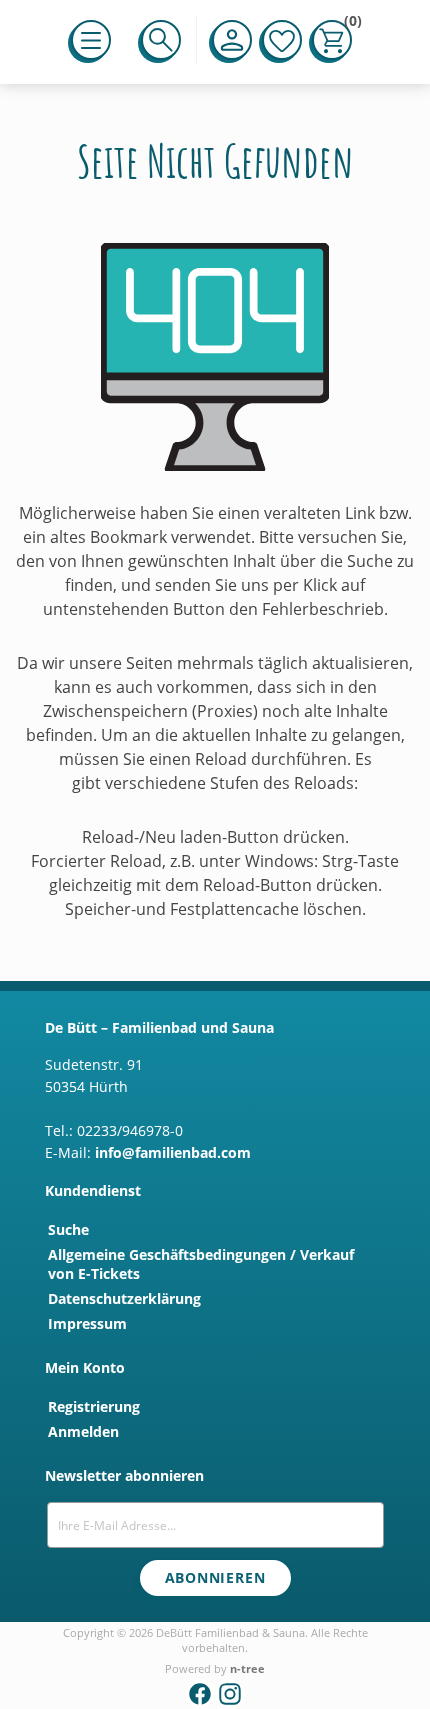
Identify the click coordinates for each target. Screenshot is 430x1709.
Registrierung (94, 1406)
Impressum (87, 1323)
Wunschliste (282, 40)
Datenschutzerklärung (124, 1298)
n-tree (247, 1668)
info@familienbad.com (173, 1152)
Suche (68, 1229)
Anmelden (83, 1431)
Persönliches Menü (232, 40)
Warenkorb (348, 25)
